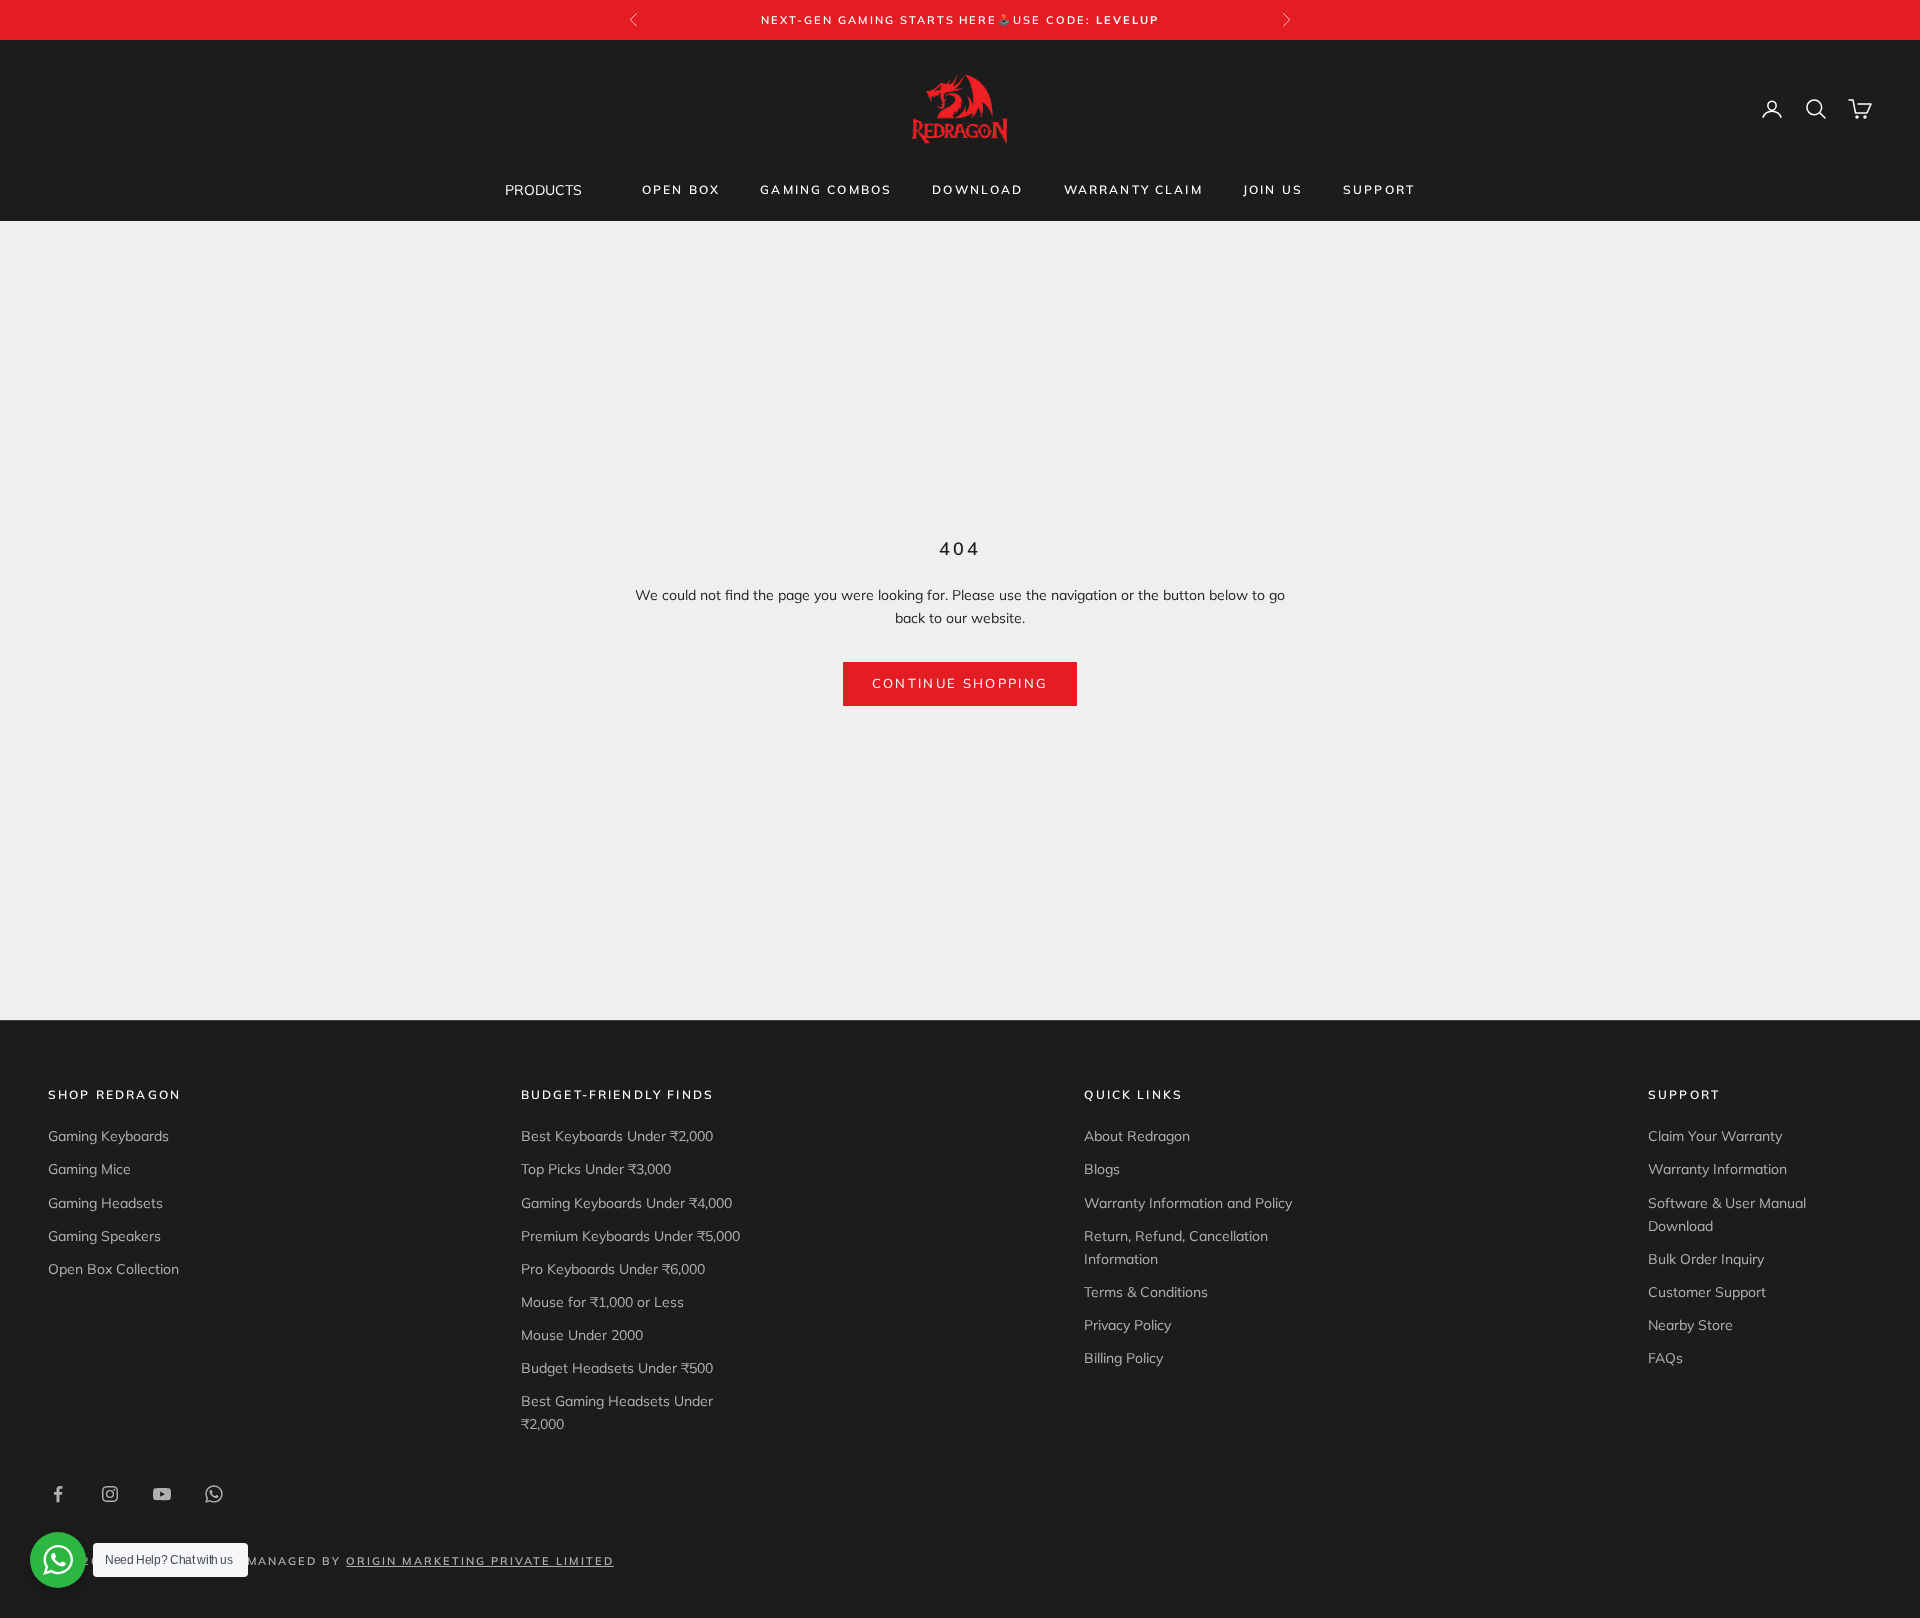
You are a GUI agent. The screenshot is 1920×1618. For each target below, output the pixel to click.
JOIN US (1273, 189)
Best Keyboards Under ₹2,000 (617, 1136)
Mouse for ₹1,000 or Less (602, 1302)
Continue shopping (960, 683)
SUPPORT (1379, 189)
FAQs (1665, 1358)
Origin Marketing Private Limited (479, 1561)
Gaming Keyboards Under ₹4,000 (626, 1203)
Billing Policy (1123, 1358)
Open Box (681, 189)
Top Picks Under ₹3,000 (596, 1169)
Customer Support (1707, 1292)
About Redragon (1137, 1136)
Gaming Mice (89, 1169)
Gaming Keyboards (108, 1136)
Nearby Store (1690, 1325)
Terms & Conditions (1146, 1292)
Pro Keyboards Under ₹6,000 (613, 1269)
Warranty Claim (1133, 189)
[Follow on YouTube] (162, 1494)
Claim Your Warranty (1715, 1136)
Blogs (1102, 1169)
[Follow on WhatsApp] (214, 1494)
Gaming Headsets (105, 1203)
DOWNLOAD (977, 189)
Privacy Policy (1127, 1325)
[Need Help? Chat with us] (58, 1560)
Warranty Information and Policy (1188, 1203)
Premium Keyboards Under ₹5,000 (630, 1236)
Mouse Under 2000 (582, 1335)
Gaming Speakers (104, 1236)
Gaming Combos (826, 189)
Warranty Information (1717, 1169)
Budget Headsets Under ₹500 (617, 1368)
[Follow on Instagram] (110, 1494)
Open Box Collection (113, 1269)
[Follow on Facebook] (58, 1494)
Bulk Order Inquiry (1706, 1259)
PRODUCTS (543, 190)
